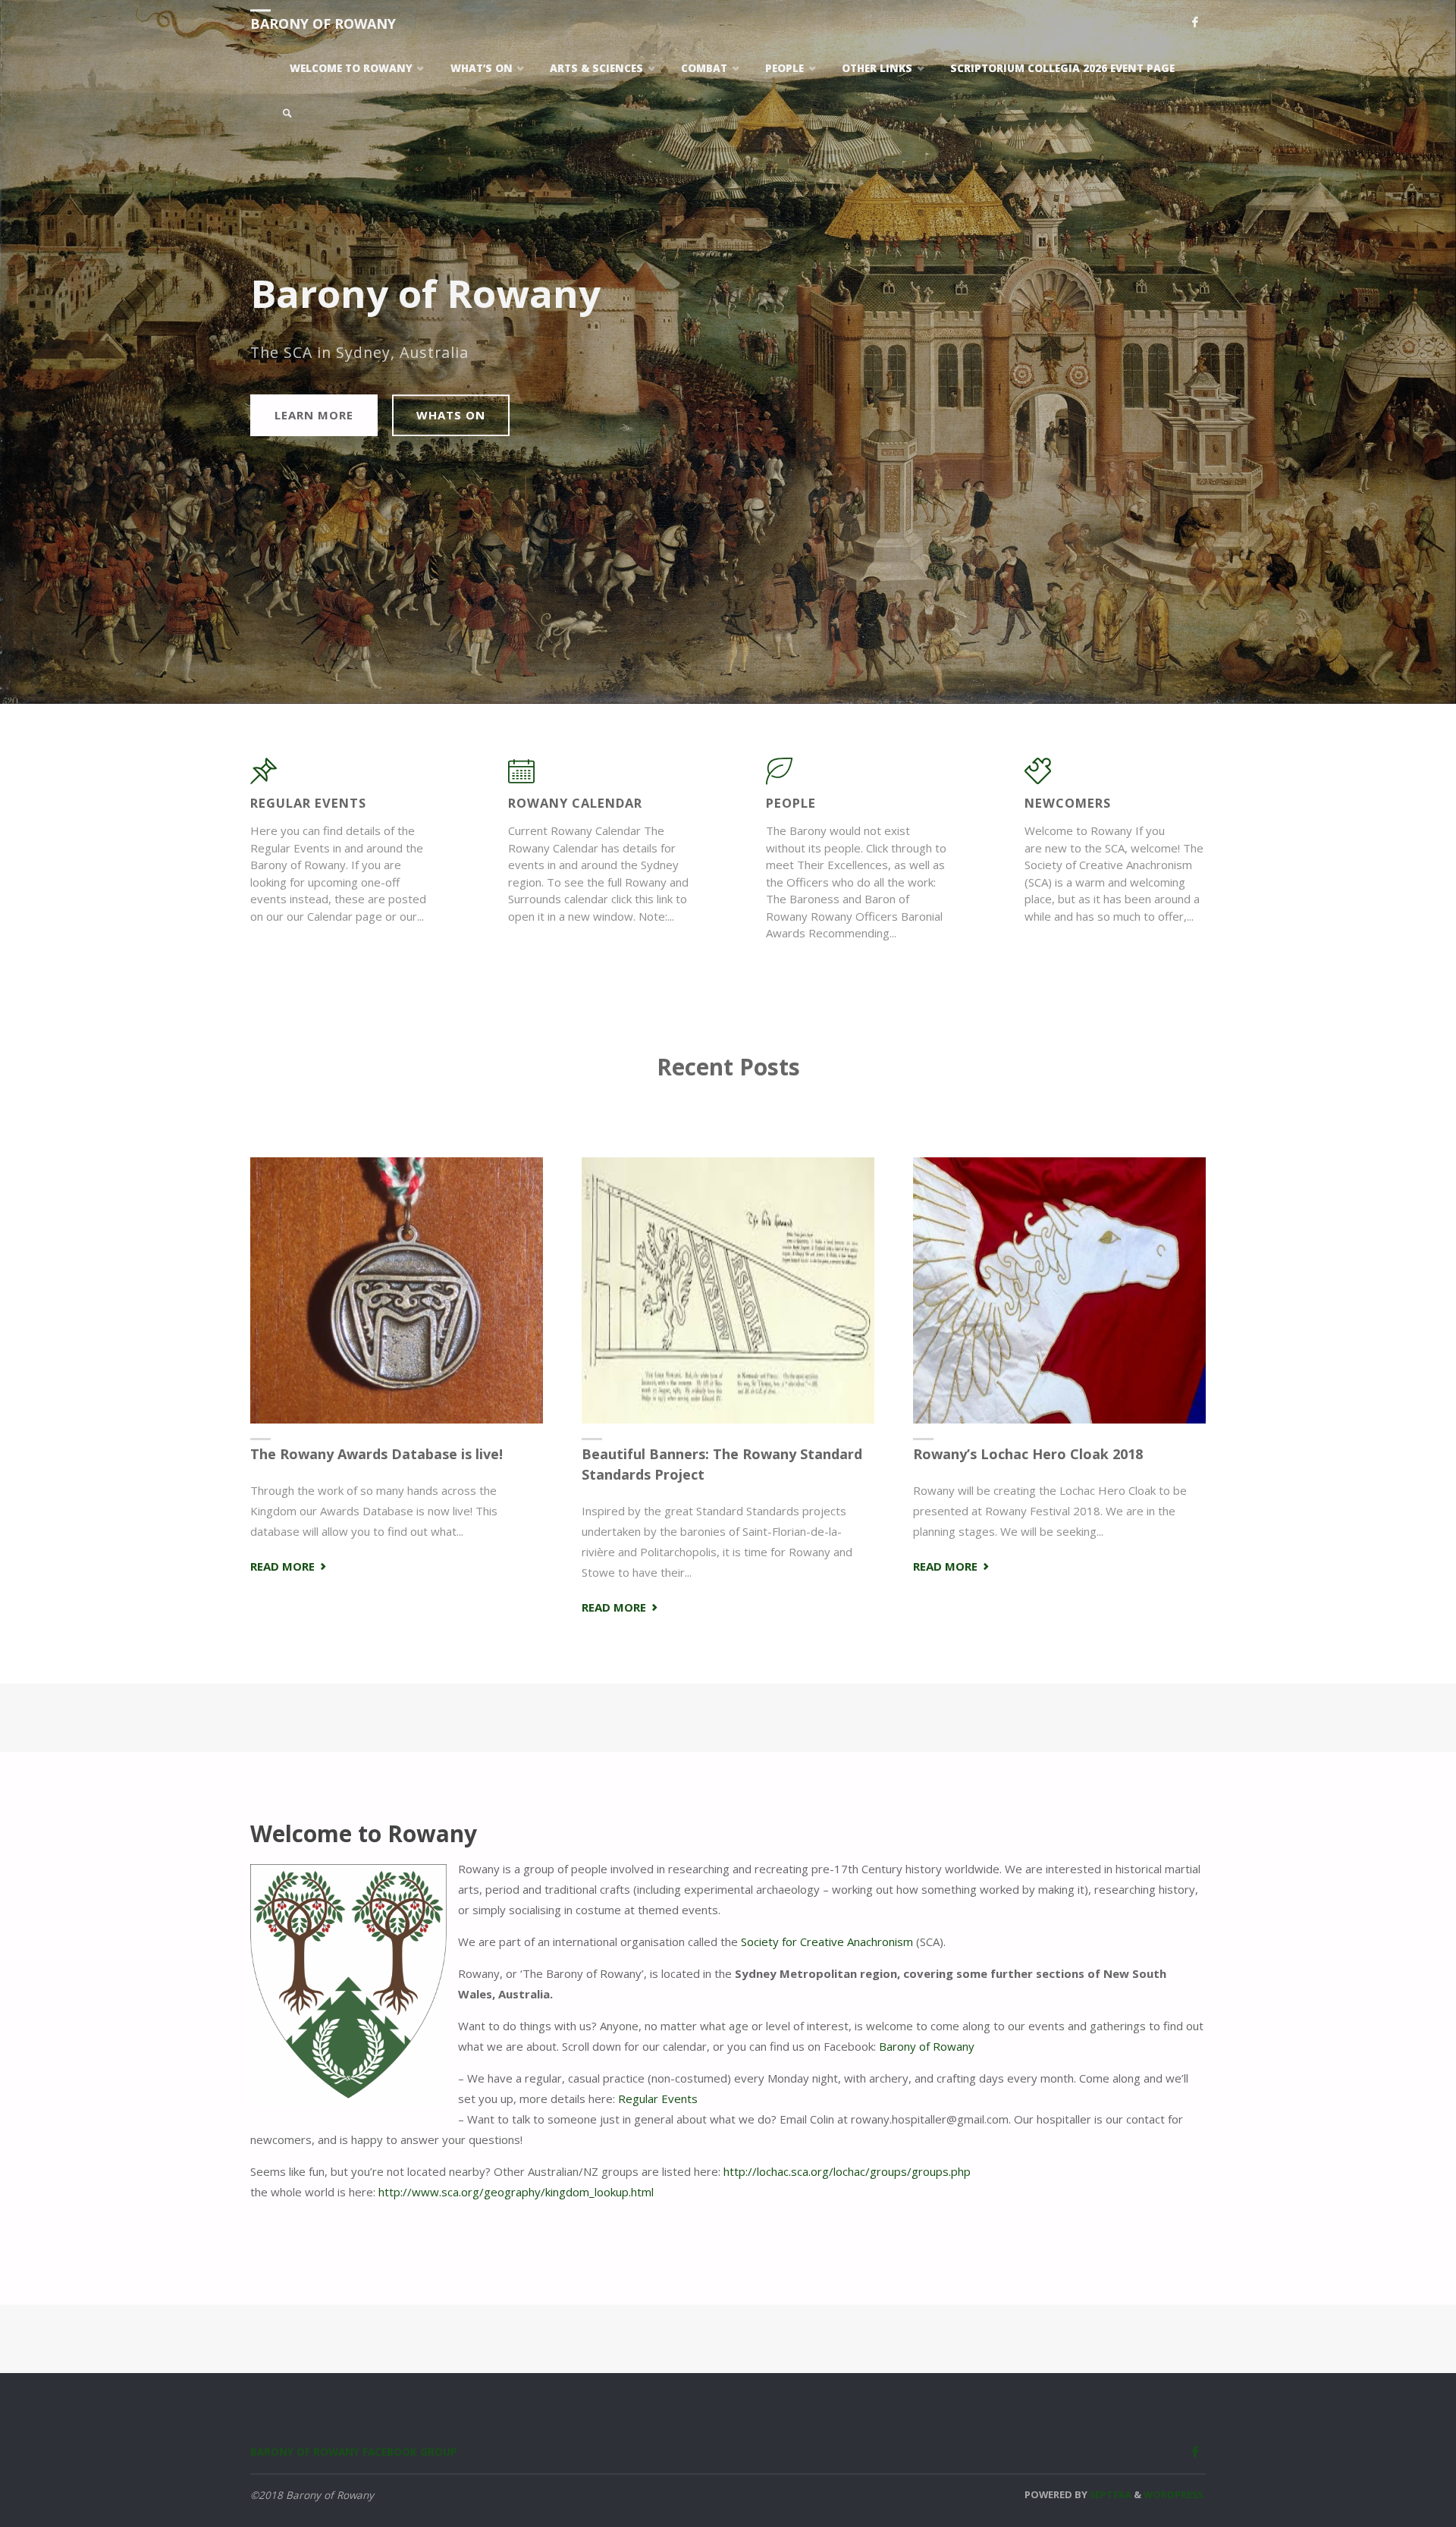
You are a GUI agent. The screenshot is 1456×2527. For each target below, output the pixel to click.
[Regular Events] (264, 778)
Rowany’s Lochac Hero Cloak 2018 (1028, 1454)
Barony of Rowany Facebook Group (354, 2452)
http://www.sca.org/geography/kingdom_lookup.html (516, 2192)
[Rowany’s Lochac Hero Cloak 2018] (1059, 1291)
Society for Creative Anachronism (827, 1942)
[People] (779, 778)
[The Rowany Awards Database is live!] (397, 1291)
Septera (1109, 2494)
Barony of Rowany (323, 24)
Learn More (314, 415)
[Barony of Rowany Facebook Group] (1195, 23)
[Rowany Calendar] (521, 778)
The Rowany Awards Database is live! (377, 1454)
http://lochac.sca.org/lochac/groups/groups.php (847, 2171)
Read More (290, 1567)
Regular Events (658, 2099)
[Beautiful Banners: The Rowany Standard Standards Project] (728, 1291)
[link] (287, 114)
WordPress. (1175, 2494)
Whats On (451, 415)
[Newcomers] (1038, 778)
